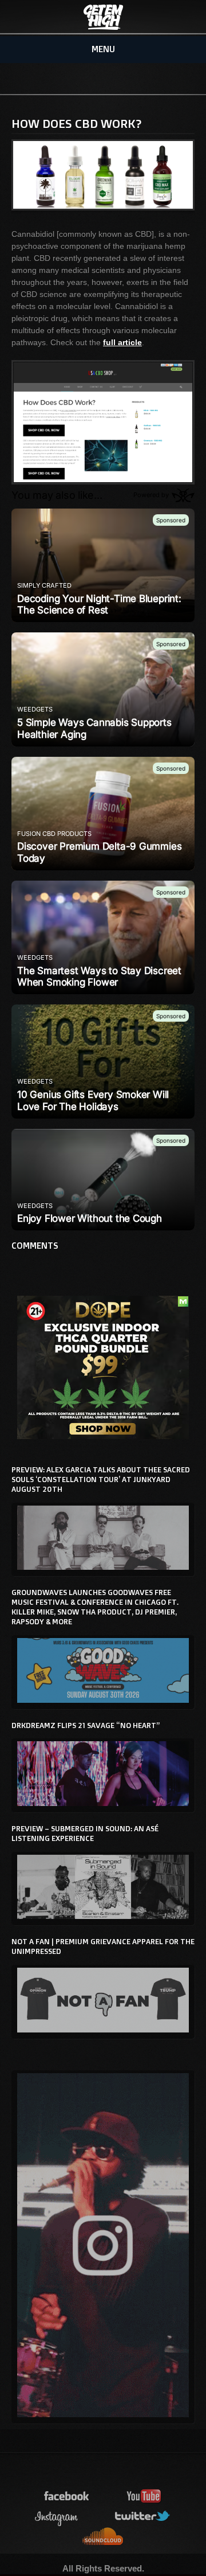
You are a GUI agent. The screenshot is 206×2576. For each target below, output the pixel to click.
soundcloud (103, 2537)
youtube (144, 2497)
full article (122, 342)
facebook (67, 2497)
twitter (143, 2517)
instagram (57, 2517)
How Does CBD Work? (77, 123)
